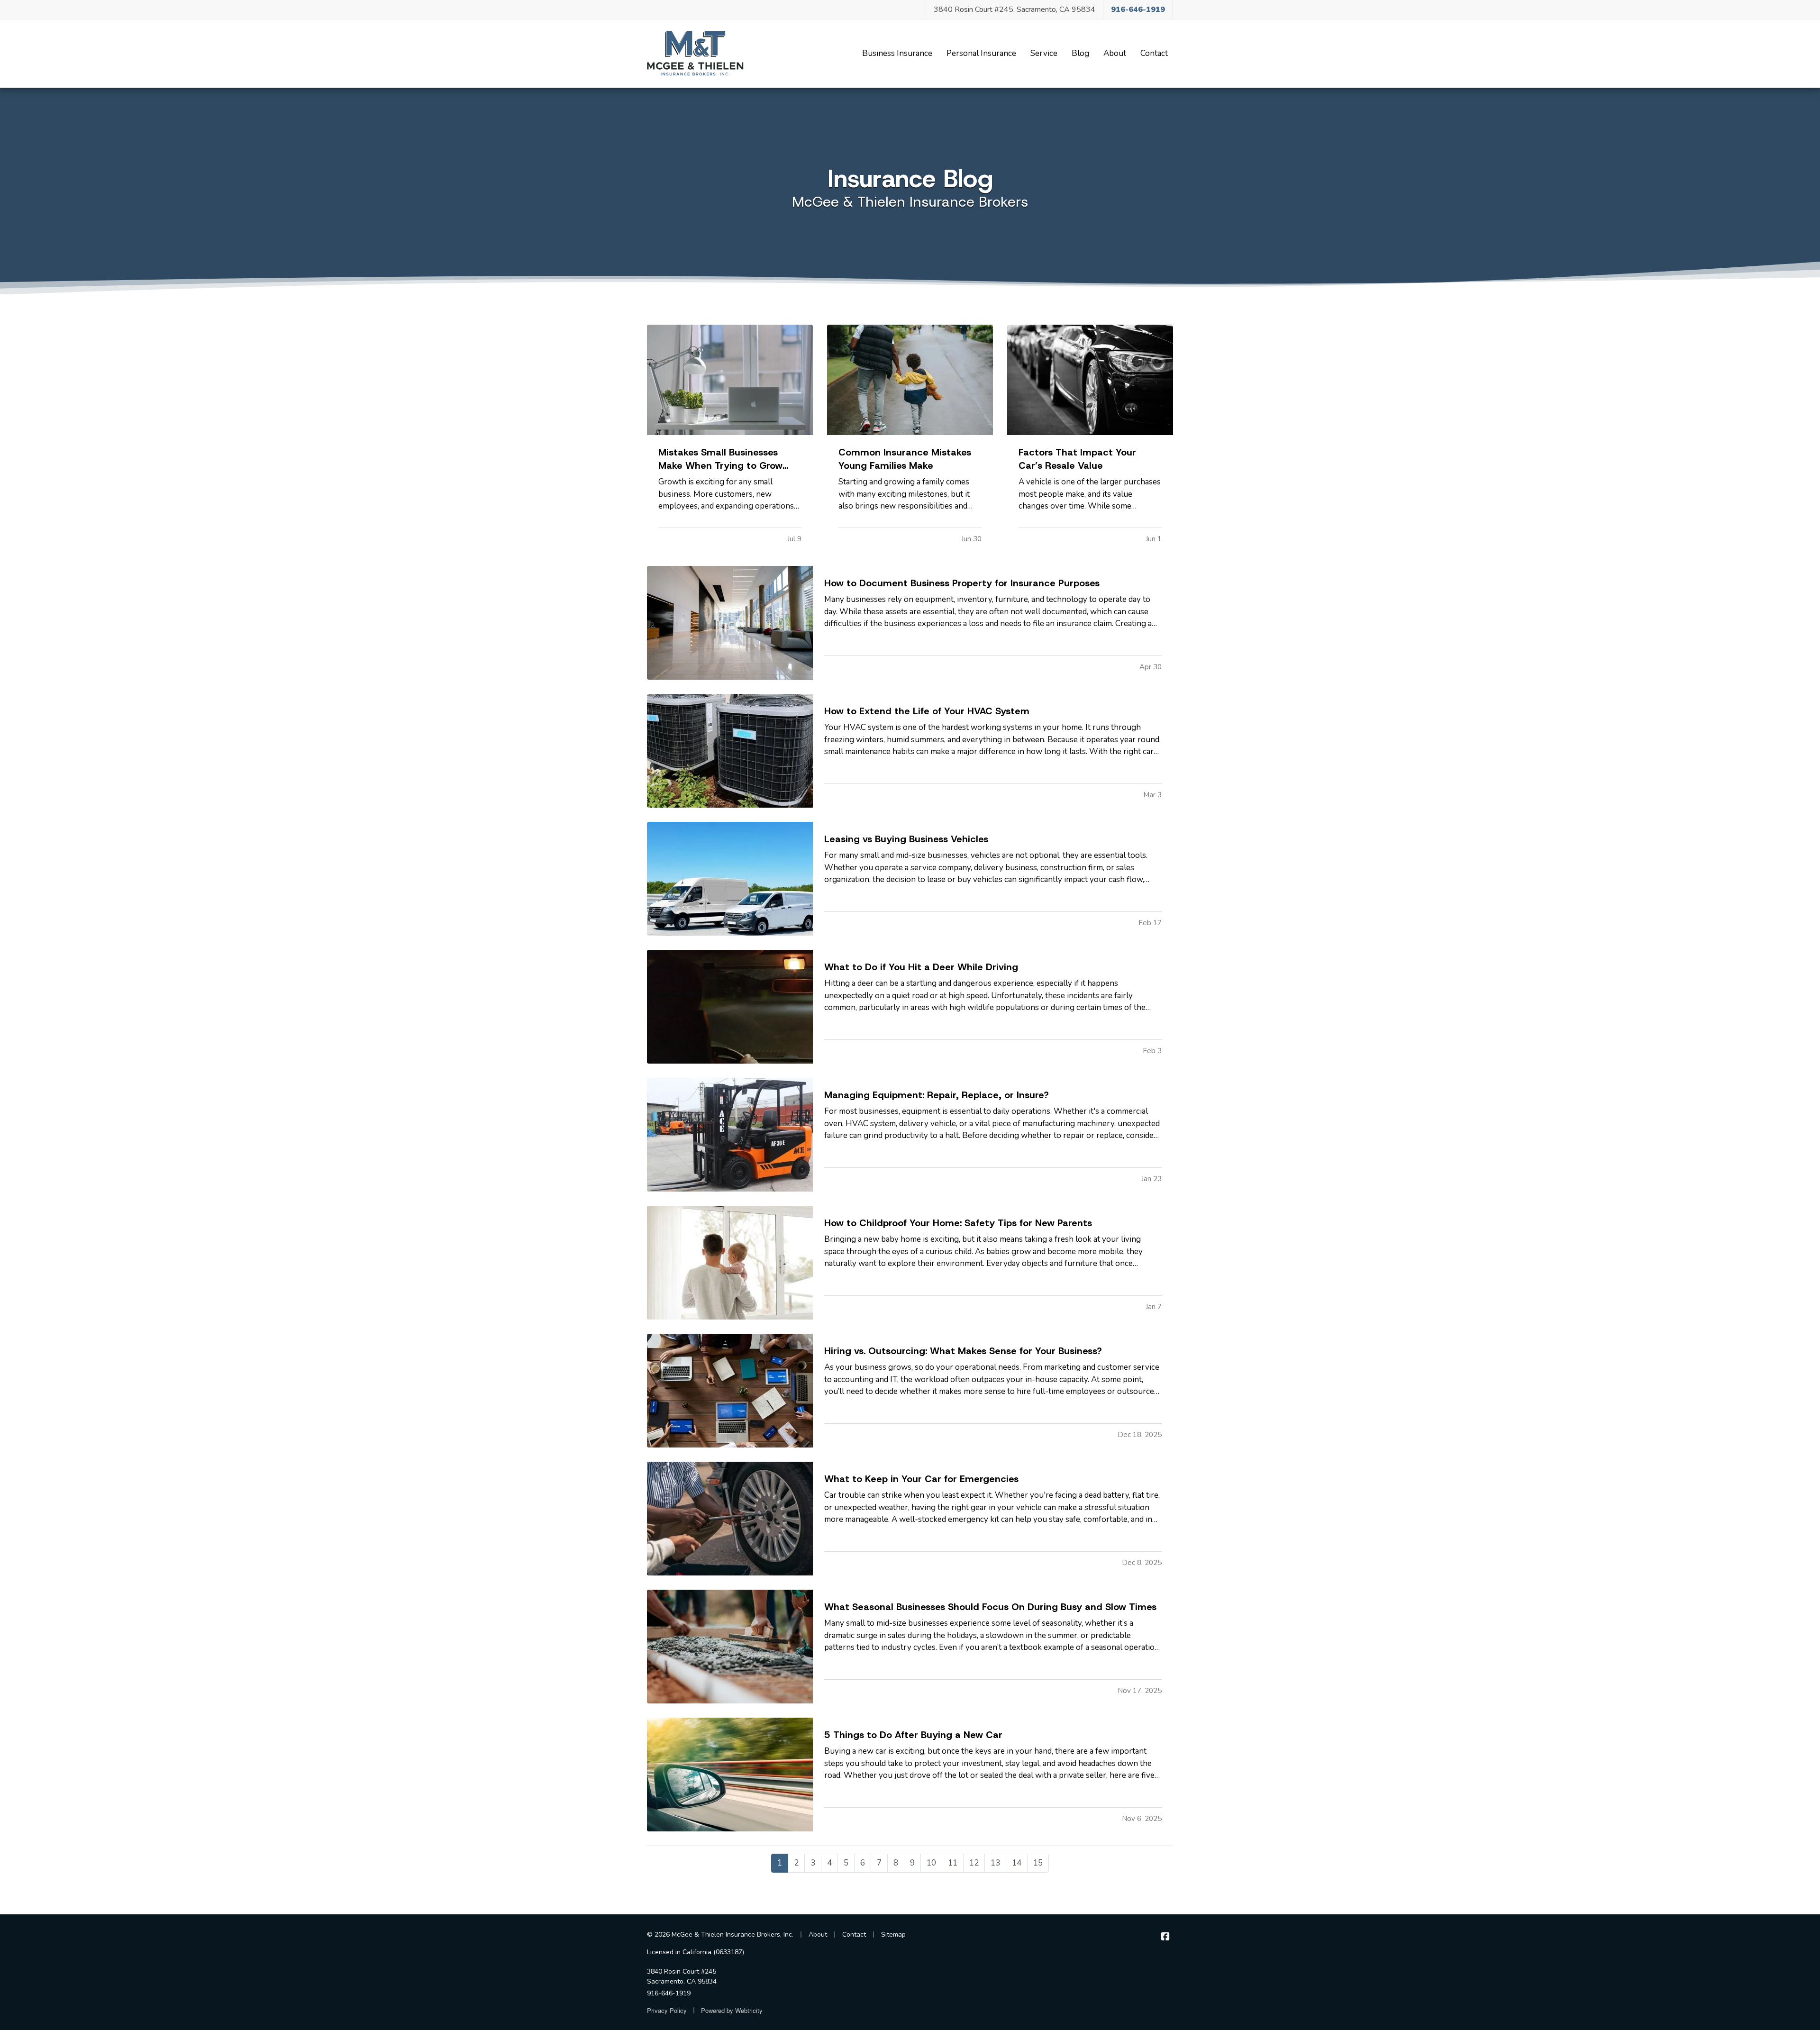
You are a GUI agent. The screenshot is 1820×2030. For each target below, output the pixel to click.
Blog (1083, 53)
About (1115, 53)
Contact (1154, 53)
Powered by (732, 2010)
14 (1017, 1863)
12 (974, 1863)
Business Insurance (897, 53)
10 (931, 1863)
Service (1044, 53)
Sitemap (893, 1934)
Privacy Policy (667, 2010)
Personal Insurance (981, 53)
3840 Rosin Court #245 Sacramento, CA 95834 (682, 1976)
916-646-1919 (669, 1993)
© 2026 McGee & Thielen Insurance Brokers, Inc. (720, 1934)
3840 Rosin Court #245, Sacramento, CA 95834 (1015, 9)
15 (1038, 1863)
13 (995, 1863)
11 (953, 1863)
